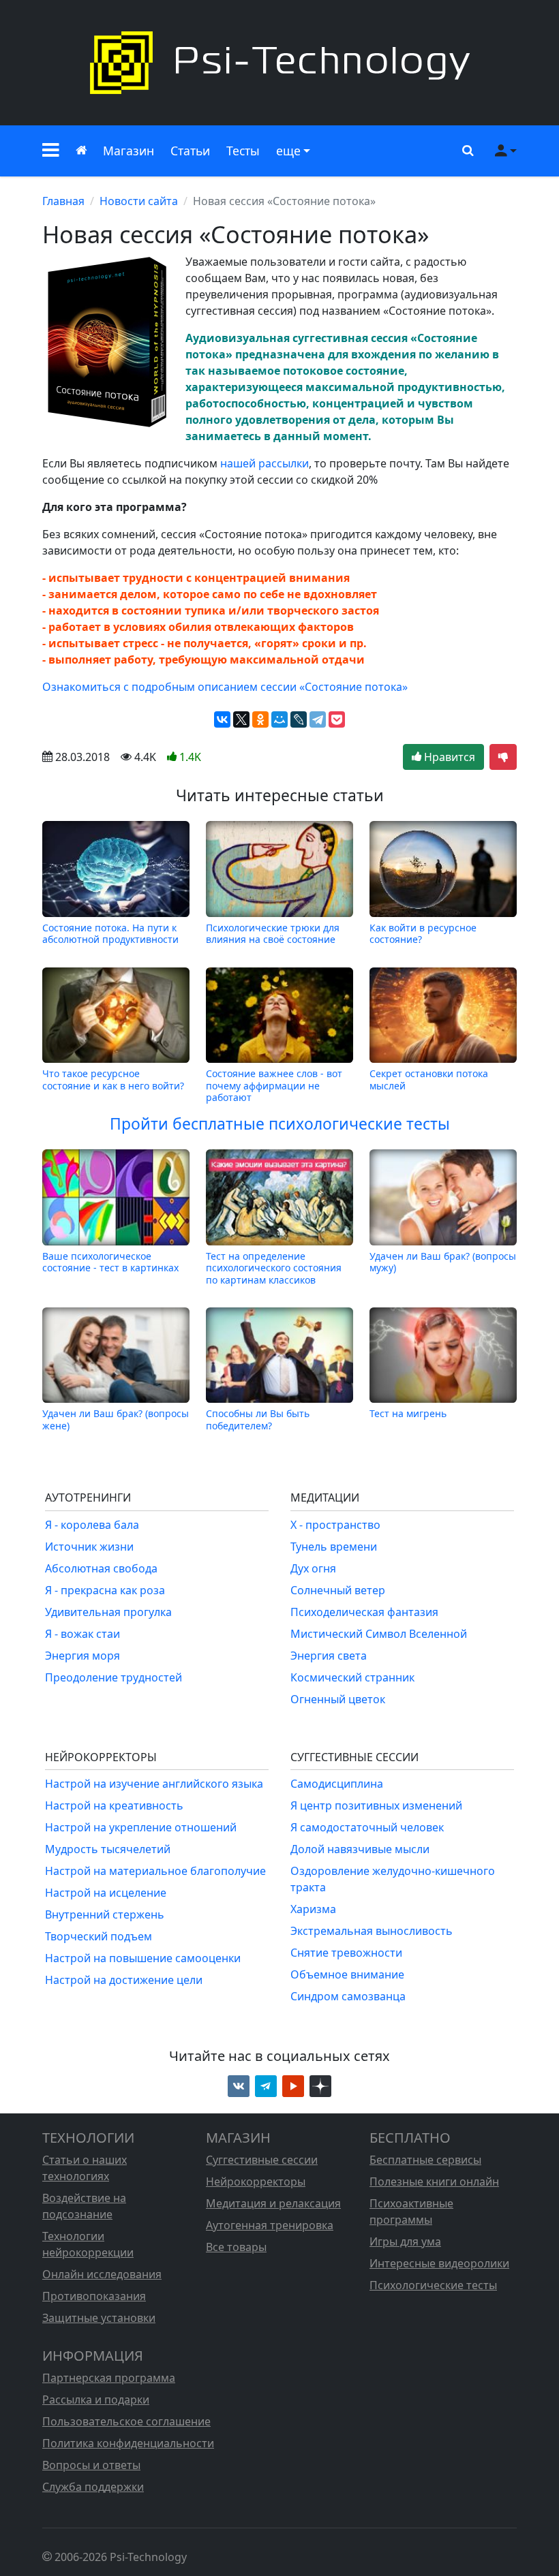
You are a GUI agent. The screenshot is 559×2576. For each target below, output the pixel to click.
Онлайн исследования (102, 2274)
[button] (51, 151)
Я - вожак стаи (82, 1634)
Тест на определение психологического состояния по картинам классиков (274, 1268)
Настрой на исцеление (106, 1893)
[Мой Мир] (279, 719)
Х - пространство (335, 1525)
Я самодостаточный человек (367, 1827)
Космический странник (352, 1677)
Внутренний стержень (105, 1914)
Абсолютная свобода (101, 1568)
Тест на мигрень (408, 1413)
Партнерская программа (109, 2378)
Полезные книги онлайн (434, 2182)
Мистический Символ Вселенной (379, 1634)
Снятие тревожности (346, 1953)
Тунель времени (334, 1547)
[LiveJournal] (299, 719)
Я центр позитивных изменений (376, 1805)
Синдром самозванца (348, 1996)
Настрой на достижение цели (124, 1980)
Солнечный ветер (338, 1590)
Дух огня (313, 1568)
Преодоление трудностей (114, 1677)
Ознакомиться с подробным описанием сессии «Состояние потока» (225, 687)
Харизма (313, 1909)
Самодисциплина (337, 1784)
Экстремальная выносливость (372, 1931)
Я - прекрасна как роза (105, 1590)
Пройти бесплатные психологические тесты (280, 1124)
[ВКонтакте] (222, 719)
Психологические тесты (433, 2285)
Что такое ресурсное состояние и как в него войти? (113, 1080)
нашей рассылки (265, 463)
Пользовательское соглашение (126, 2421)
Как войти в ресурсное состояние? (423, 933)
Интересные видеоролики (439, 2263)
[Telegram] (318, 719)
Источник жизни (89, 1547)
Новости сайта (139, 201)
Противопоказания (94, 2296)
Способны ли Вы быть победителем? (258, 1419)
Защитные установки (99, 2318)
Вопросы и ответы (91, 2465)
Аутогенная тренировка (270, 2225)
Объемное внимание (347, 1974)
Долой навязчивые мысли (360, 1849)
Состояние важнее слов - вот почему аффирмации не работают (274, 1085)
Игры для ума (405, 2241)
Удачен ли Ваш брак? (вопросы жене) (116, 1419)
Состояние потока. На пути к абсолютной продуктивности (110, 933)
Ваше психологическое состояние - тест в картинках (110, 1262)
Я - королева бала (92, 1525)
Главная (63, 201)
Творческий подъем (99, 1936)
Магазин (129, 151)
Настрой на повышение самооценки (143, 1958)
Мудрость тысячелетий (108, 1849)
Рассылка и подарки (96, 2400)
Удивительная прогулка (108, 1612)
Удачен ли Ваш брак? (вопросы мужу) (443, 1262)
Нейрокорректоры (256, 2182)
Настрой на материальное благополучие (155, 1871)
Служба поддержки (93, 2487)
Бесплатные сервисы (425, 2160)
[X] (241, 719)
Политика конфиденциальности (128, 2443)
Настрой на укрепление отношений (141, 1827)
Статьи (190, 151)
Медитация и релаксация (273, 2203)
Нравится (448, 757)
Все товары (236, 2247)
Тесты (243, 151)
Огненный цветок (338, 1699)
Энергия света (329, 1656)
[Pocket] (337, 719)
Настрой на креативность (114, 1805)
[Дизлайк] (503, 757)
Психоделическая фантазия (364, 1612)
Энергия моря (82, 1656)
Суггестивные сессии (262, 2160)
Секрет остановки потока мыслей (429, 1080)
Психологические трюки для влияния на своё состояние (273, 933)
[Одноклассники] (260, 719)
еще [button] (288, 151)
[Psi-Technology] (279, 63)
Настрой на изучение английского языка (154, 1784)
